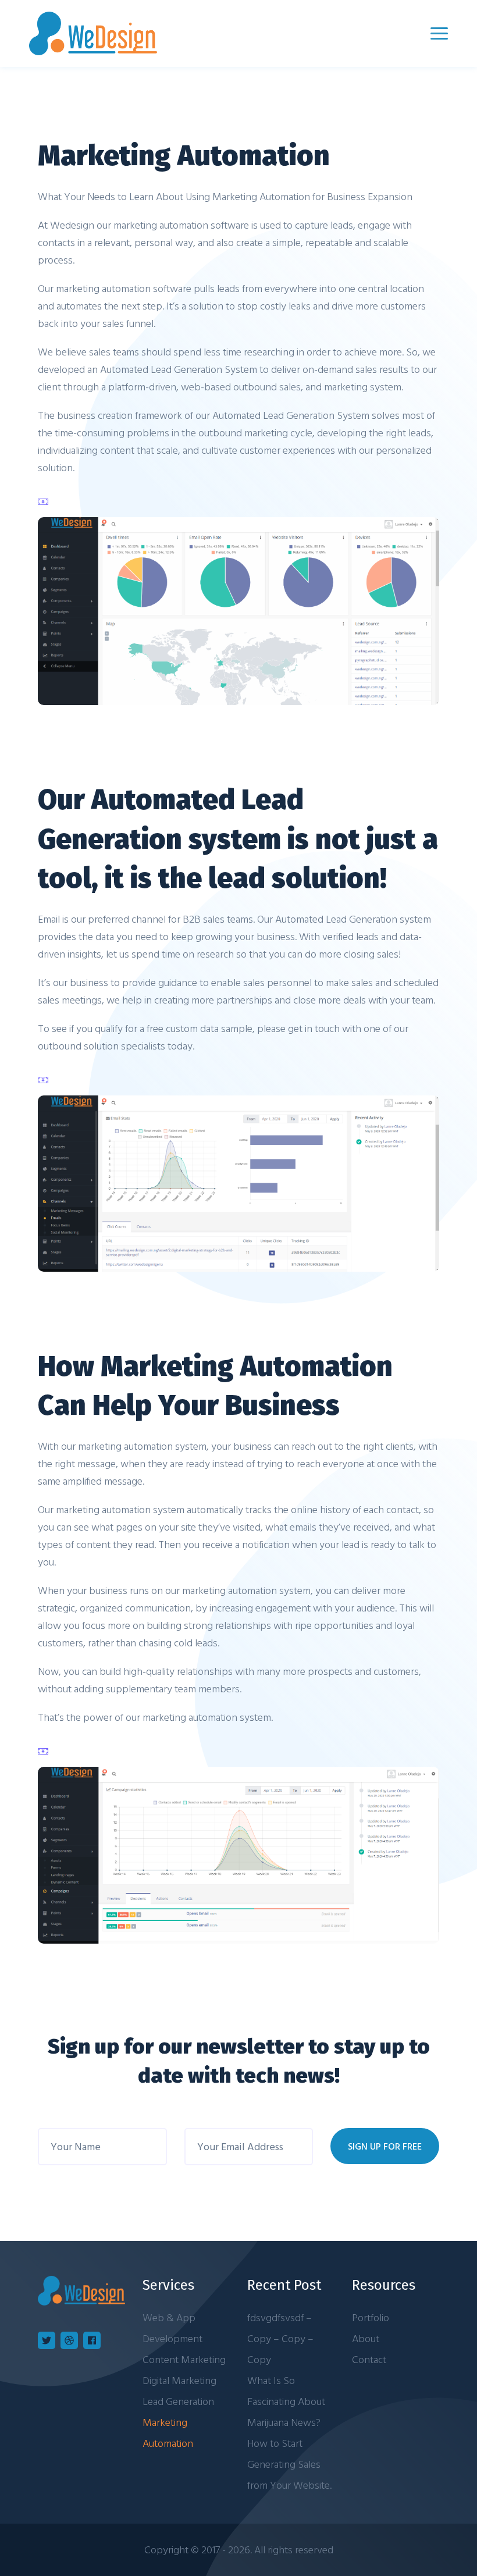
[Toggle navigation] (439, 33)
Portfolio (371, 2317)
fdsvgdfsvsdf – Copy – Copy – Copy (280, 2338)
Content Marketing (184, 2359)
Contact (369, 2359)
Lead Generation (178, 2401)
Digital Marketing (179, 2380)
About (366, 2338)
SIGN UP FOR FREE (385, 2146)
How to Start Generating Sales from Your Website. (289, 2464)
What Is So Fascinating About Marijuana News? (286, 2401)
